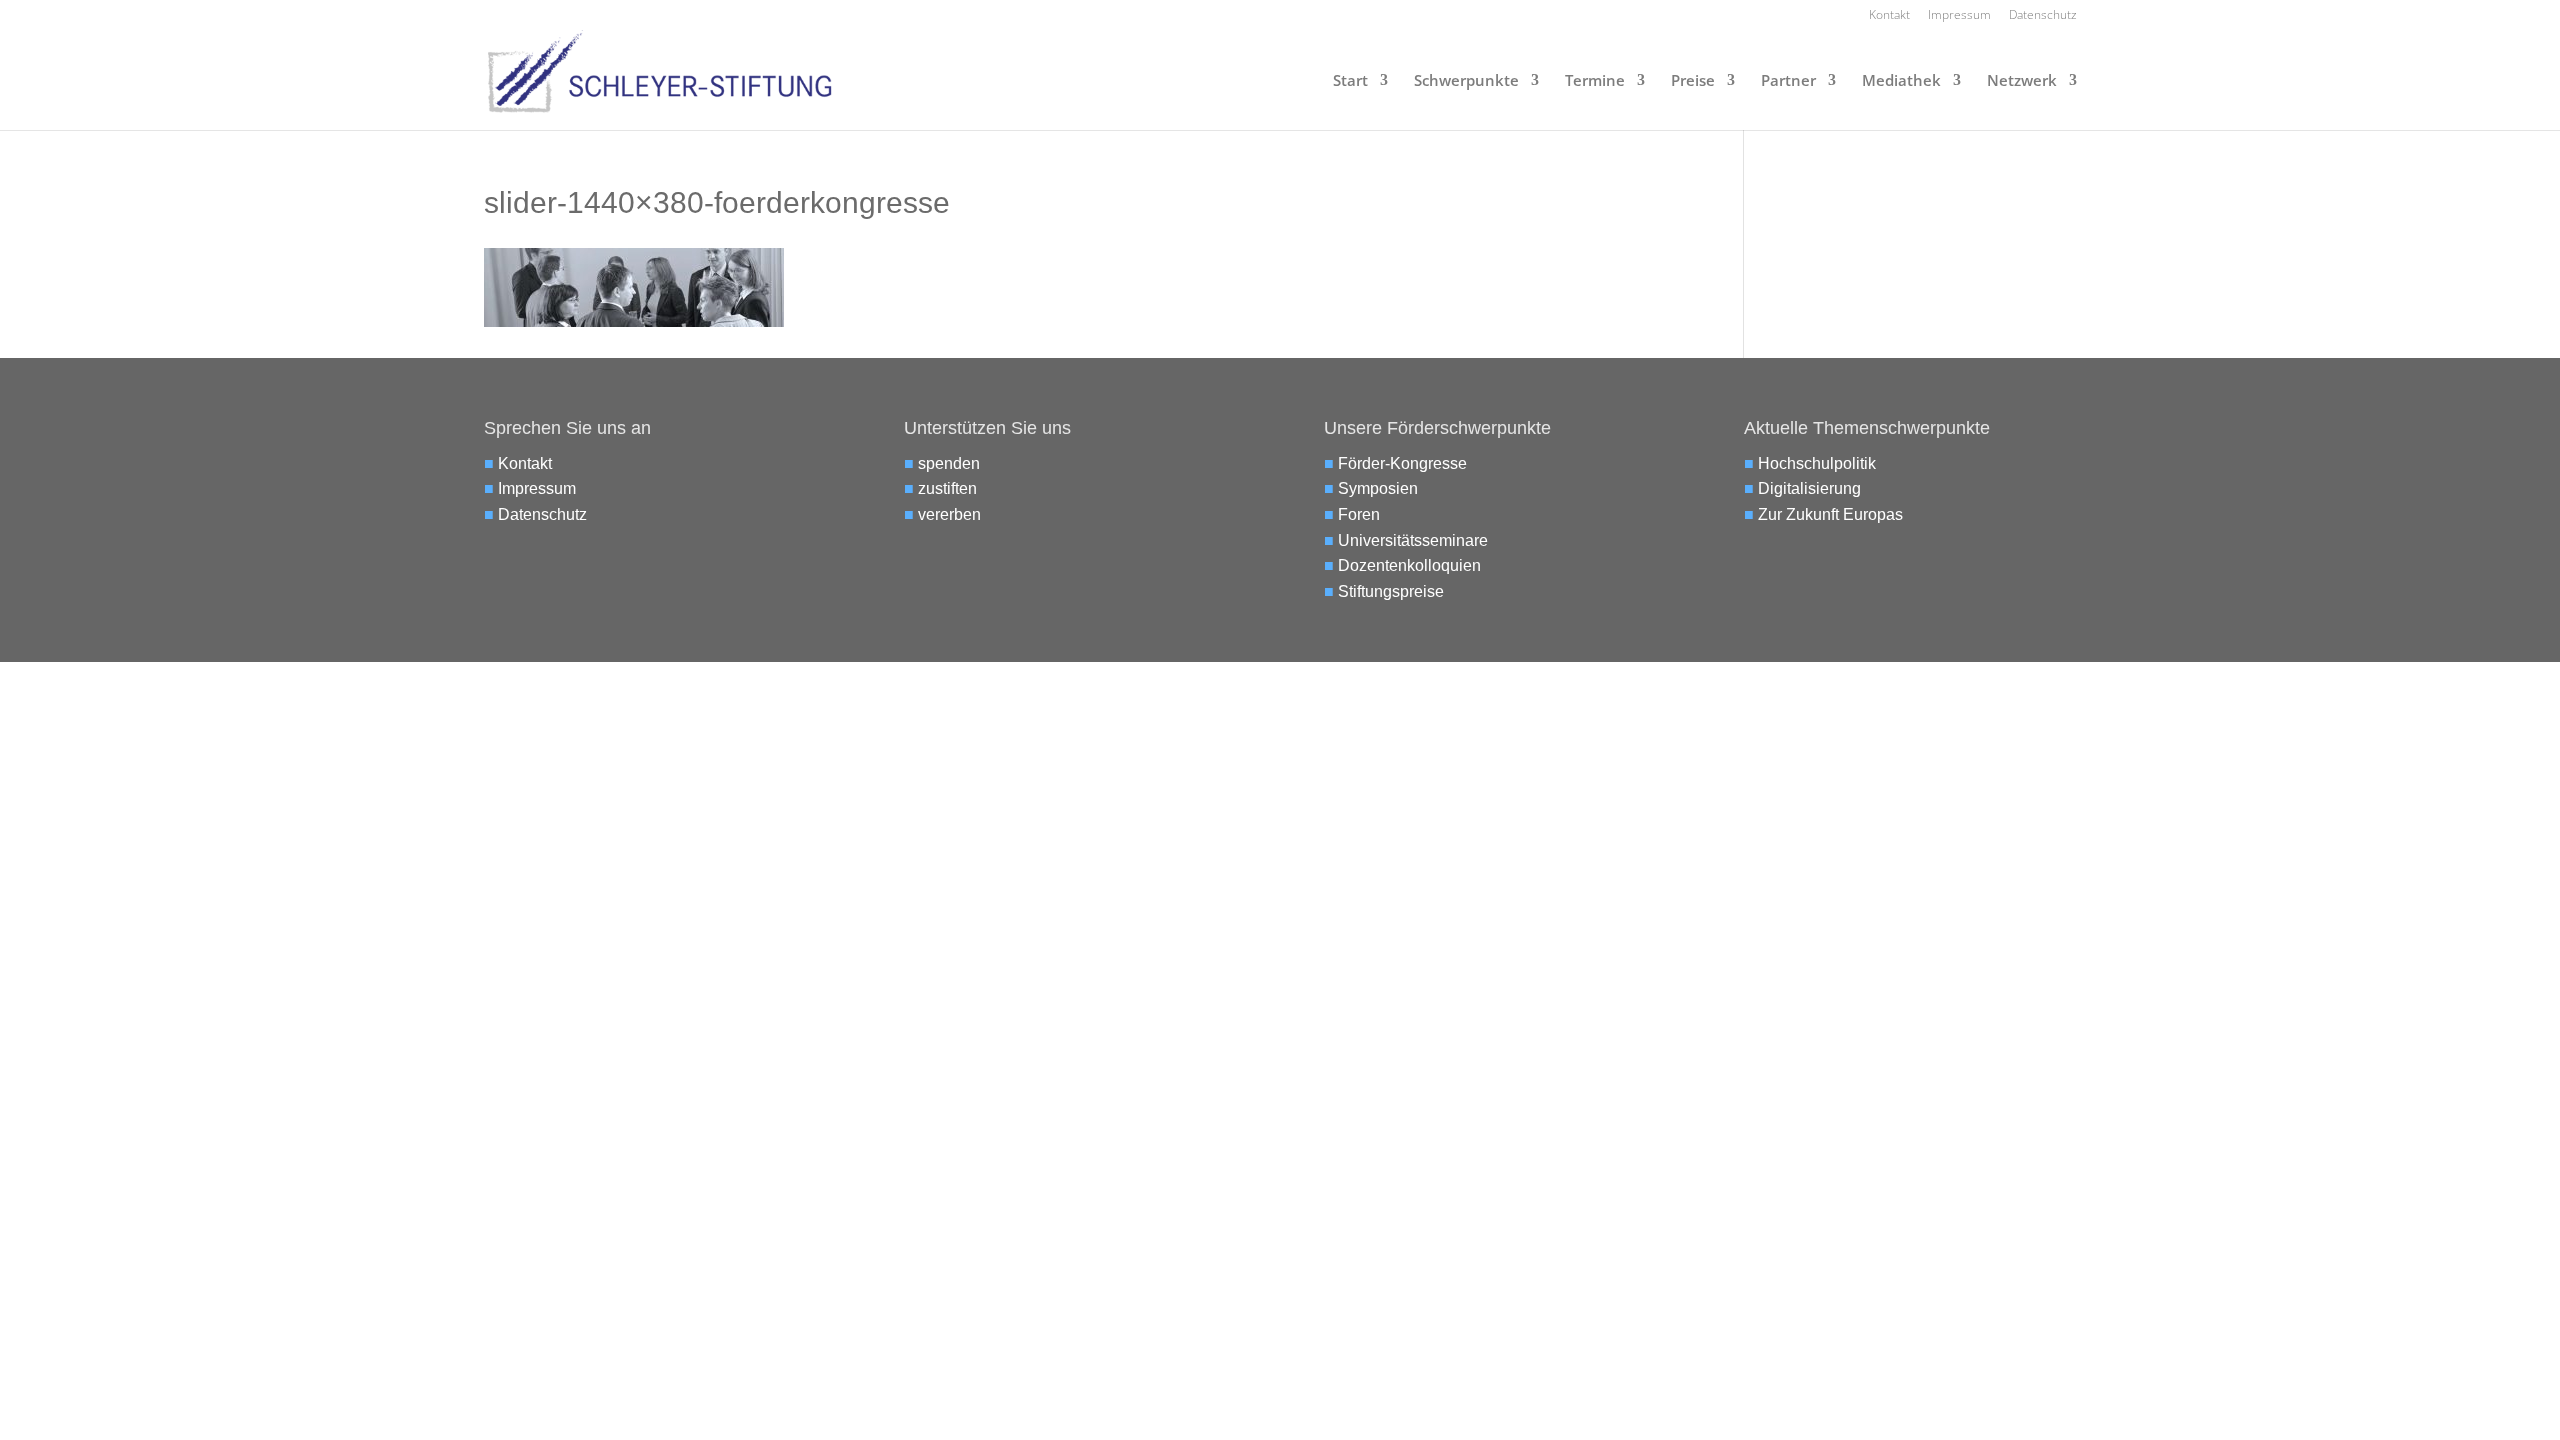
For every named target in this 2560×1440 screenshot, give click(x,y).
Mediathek (1901, 81)
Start (1350, 81)
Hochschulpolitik (1817, 463)
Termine (1595, 81)
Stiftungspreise (1391, 591)
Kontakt (1889, 16)
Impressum (1959, 16)
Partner (1788, 81)
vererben (949, 514)
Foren (1359, 514)
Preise (1693, 81)
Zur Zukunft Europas (1830, 514)
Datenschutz (2043, 16)
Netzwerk (2022, 81)
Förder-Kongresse (1402, 463)
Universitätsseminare (1413, 540)
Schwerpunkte (1466, 81)
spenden (949, 463)
